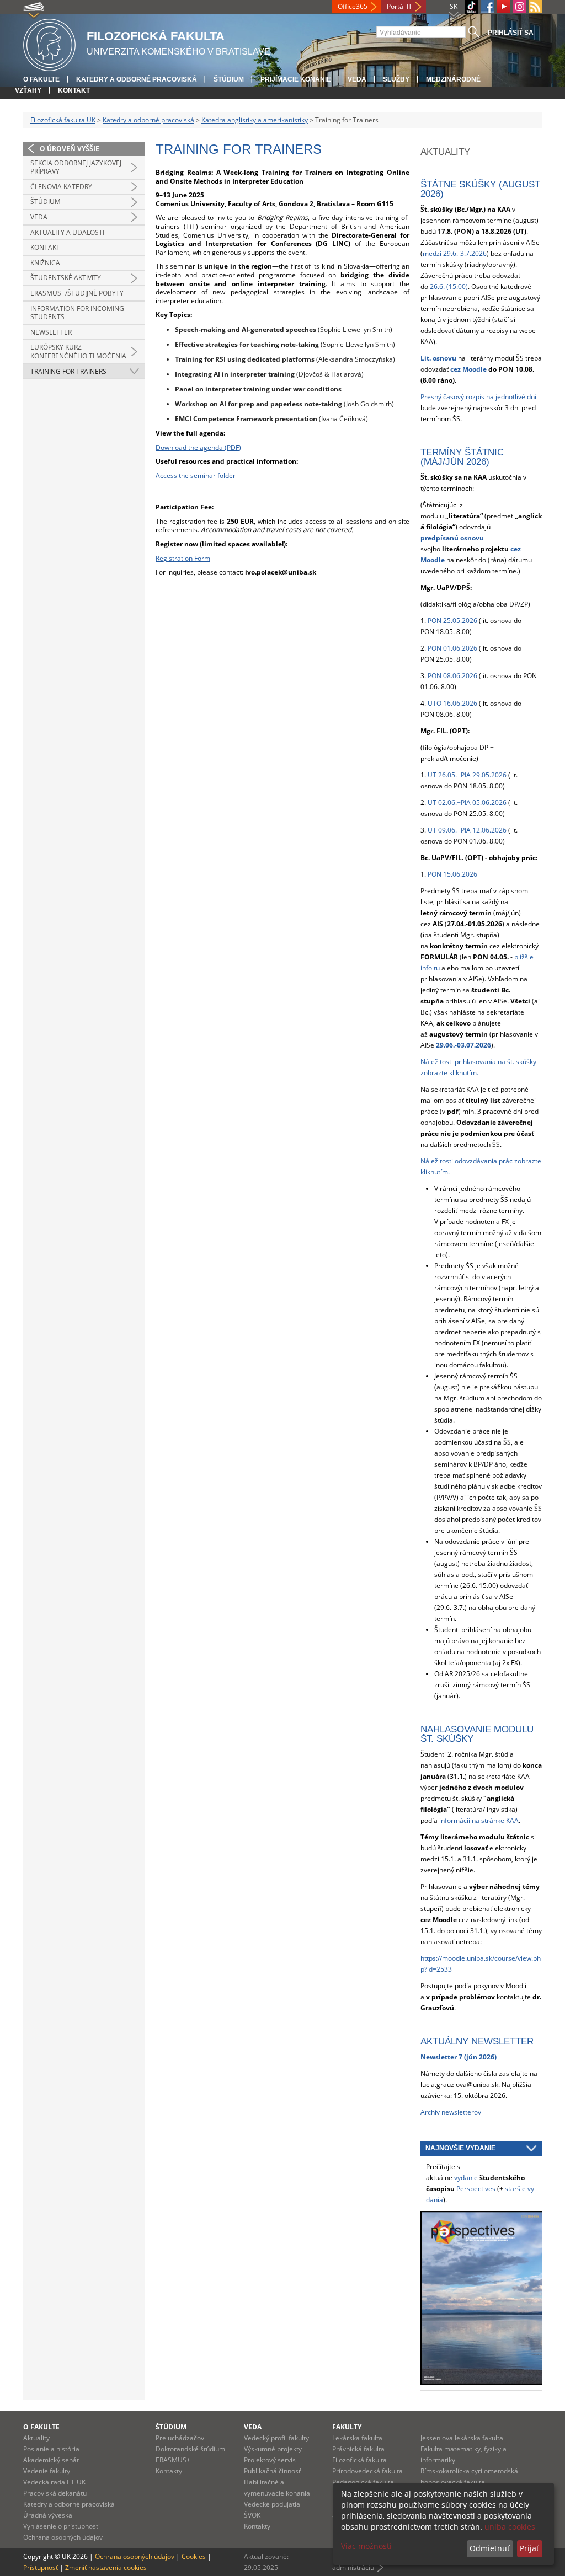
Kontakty (169, 2471)
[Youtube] (504, 7)
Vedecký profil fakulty (276, 2438)
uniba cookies (510, 2527)
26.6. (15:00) (449, 286)
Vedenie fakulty (47, 2471)
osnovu (472, 538)
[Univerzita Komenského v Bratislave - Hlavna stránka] (49, 43)
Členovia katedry (61, 187)
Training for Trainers (68, 371)
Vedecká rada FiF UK (54, 2482)
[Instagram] (520, 7)
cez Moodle (468, 369)
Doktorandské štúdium (190, 2449)
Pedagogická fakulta (363, 2482)
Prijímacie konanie (296, 79)
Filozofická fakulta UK (63, 120)
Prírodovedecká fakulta (367, 2471)
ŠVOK (252, 2515)
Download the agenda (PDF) (198, 447)
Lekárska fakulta (357, 2438)
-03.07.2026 (473, 1045)
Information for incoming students (77, 313)
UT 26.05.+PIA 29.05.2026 (467, 775)
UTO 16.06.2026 (452, 703)
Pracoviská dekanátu (55, 2493)
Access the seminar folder (196, 476)
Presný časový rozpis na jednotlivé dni (478, 397)
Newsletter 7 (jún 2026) (459, 2057)
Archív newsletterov (451, 2112)
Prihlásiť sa (511, 33)
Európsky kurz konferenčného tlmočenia (78, 351)
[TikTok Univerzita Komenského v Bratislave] (471, 7)
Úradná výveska (48, 2515)
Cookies (194, 2556)
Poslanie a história (51, 2449)
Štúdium (229, 79)
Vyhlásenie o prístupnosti (62, 2526)
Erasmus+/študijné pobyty (77, 293)
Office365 (353, 6)
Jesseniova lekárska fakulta (462, 2438)
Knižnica (45, 263)
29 (445, 1045)
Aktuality (36, 2438)
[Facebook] (488, 7)
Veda (357, 79)
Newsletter (51, 332)
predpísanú (440, 538)
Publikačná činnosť (272, 2471)
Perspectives (476, 2189)
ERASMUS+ (173, 2460)
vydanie (466, 2178)
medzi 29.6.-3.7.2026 (455, 253)
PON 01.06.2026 (452, 648)
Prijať (529, 2548)
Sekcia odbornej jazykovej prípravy (76, 167)
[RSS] (535, 7)
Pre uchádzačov (180, 2438)
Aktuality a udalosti (67, 232)
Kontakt (74, 90)
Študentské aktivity (66, 278)
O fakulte (41, 79)
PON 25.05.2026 (452, 621)
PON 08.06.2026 (452, 676)
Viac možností (366, 2546)
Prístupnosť (41, 2567)
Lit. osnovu (438, 358)
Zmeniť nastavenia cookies (106, 2567)
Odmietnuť (490, 2548)
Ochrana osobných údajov (63, 2537)
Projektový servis (270, 2460)
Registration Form (183, 558)
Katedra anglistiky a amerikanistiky (255, 120)
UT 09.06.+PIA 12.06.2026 (467, 830)
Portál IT (399, 6)
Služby (396, 79)
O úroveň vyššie (70, 149)
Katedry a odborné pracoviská (137, 79)
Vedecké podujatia (272, 2504)
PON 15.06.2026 (452, 874)
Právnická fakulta (358, 2449)
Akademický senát (51, 2460)
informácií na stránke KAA (479, 1820)
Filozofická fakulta (359, 2460)
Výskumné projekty (273, 2449)
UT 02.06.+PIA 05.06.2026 (467, 803)
